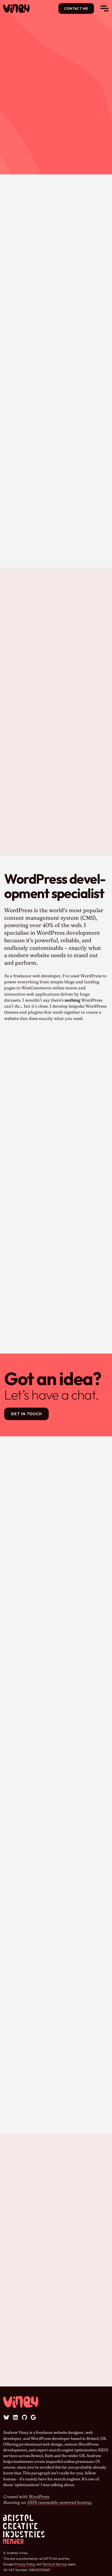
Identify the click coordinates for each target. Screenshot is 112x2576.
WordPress (39, 2497)
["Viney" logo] (21, 8)
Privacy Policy (25, 2564)
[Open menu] (104, 8)
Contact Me (76, 8)
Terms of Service (55, 2564)
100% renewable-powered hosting (59, 2502)
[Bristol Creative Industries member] (24, 2529)
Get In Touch (27, 1414)
